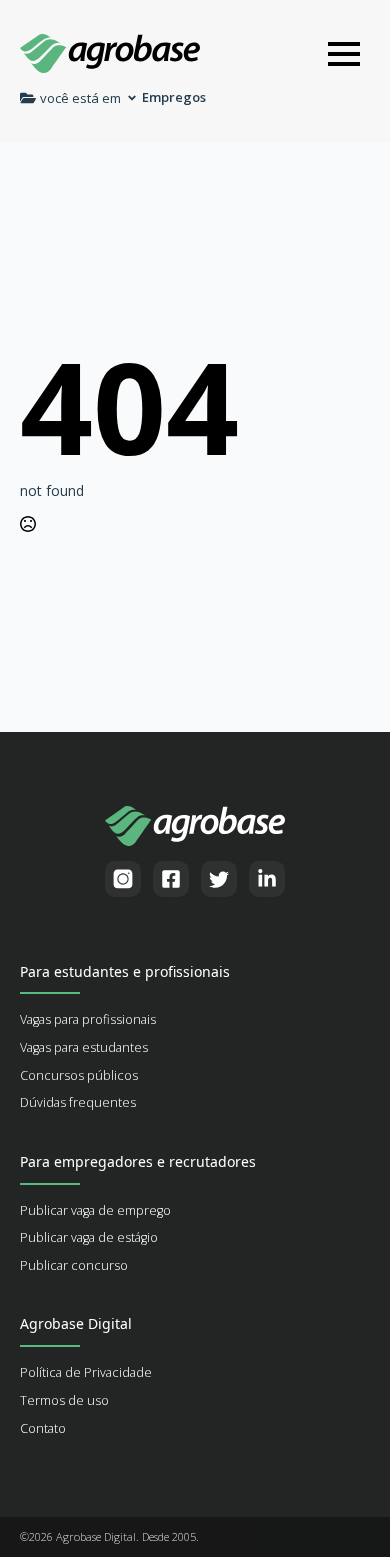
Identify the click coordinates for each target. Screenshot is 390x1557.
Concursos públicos (79, 1075)
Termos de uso (64, 1400)
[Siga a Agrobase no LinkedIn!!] (267, 879)
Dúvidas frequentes (78, 1102)
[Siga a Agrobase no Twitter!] (219, 879)
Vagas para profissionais (88, 1019)
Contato (43, 1428)
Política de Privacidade (86, 1372)
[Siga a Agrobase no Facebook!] (171, 879)
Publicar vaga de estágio (89, 1237)
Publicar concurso (74, 1265)
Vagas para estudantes (84, 1047)
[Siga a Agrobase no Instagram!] (123, 879)
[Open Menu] (344, 54)
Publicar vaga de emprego (95, 1210)
